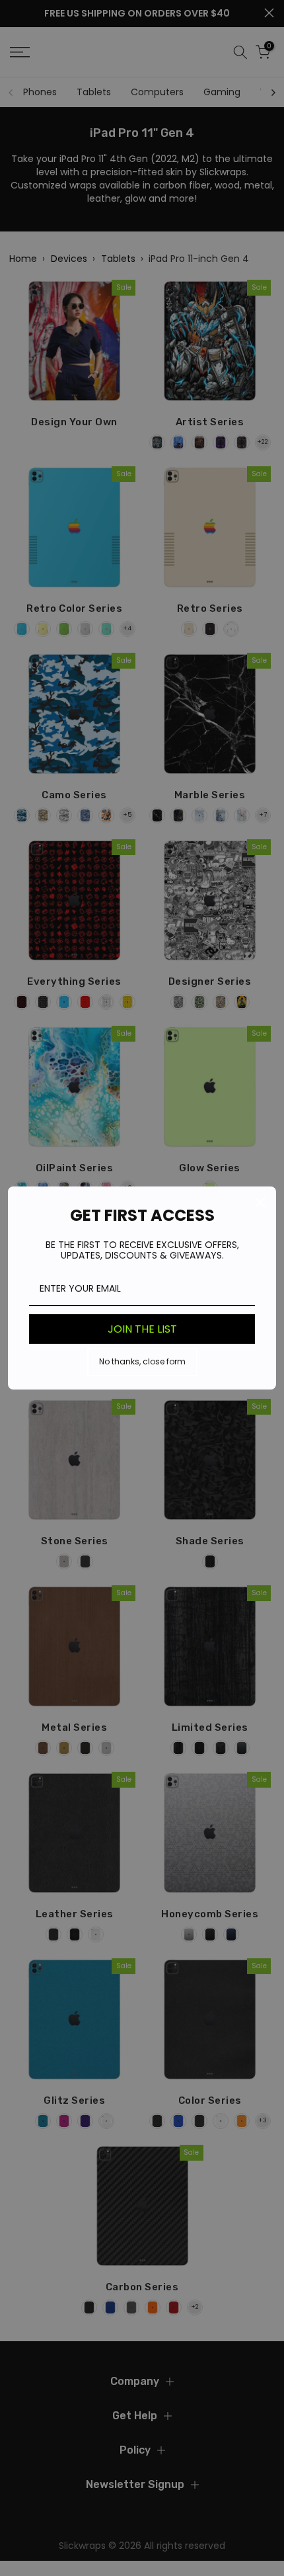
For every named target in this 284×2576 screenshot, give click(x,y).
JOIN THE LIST (142, 1329)
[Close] (260, 1202)
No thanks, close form (142, 1361)
